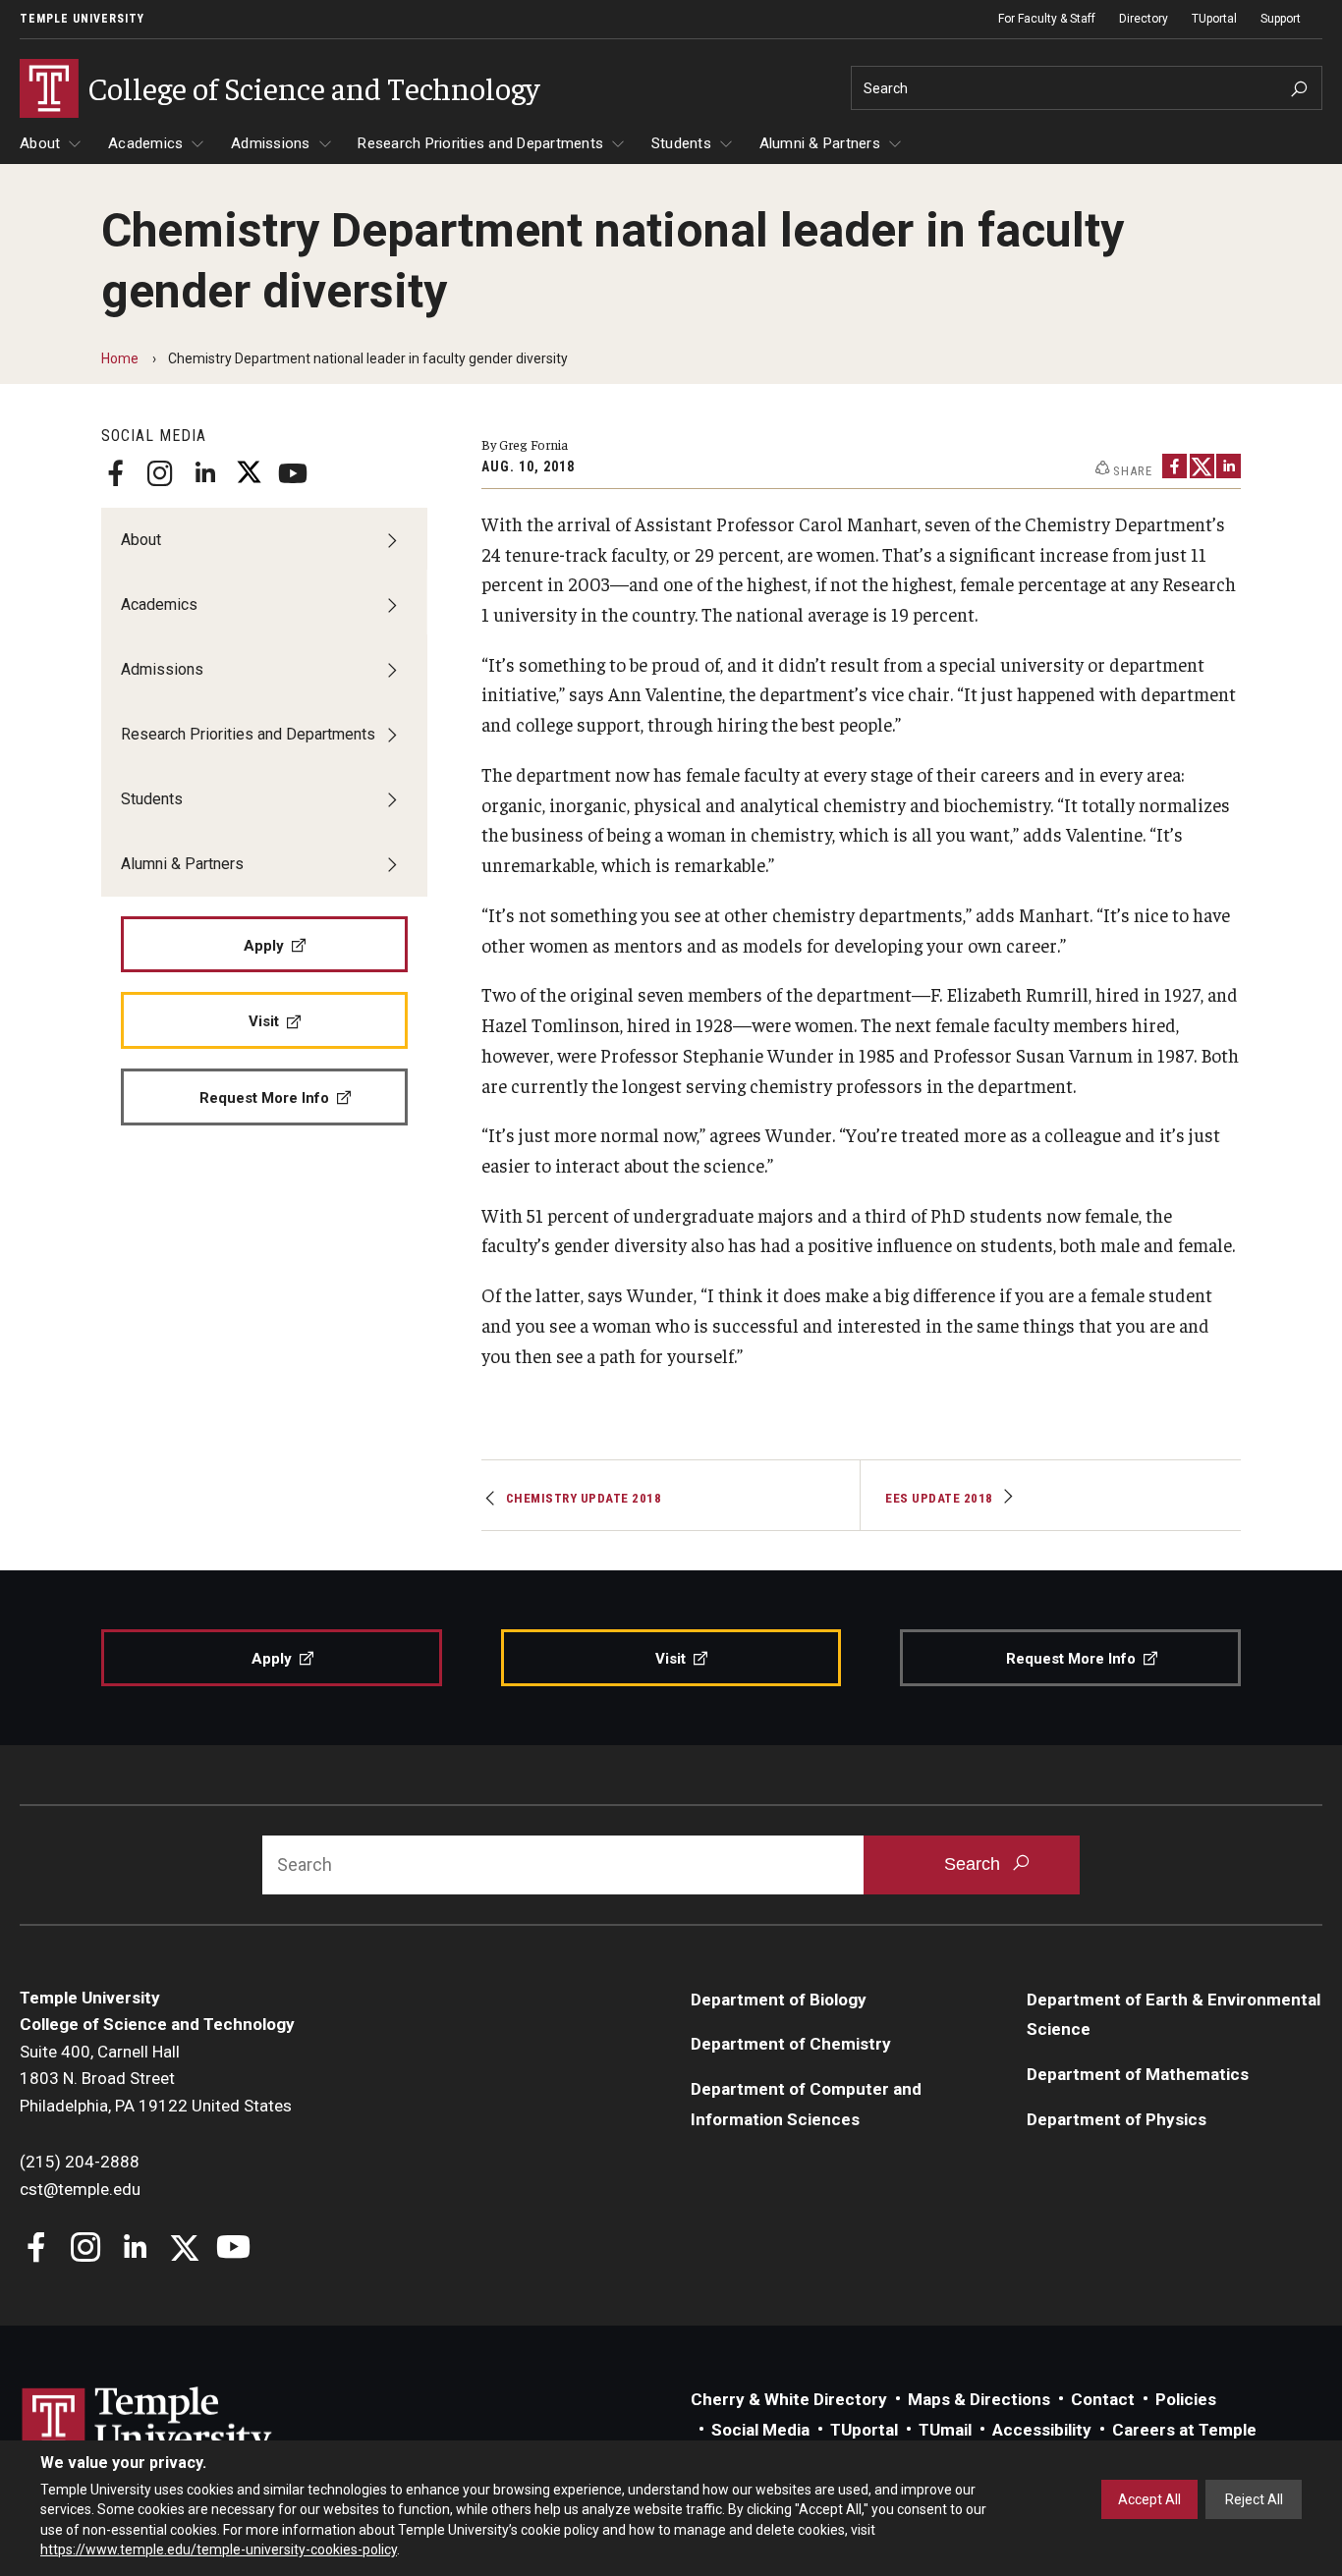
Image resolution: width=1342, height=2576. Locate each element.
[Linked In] (204, 473)
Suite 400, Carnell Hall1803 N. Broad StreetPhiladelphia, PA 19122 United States (156, 2079)
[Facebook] (116, 473)
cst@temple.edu (80, 2189)
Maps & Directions (979, 2399)
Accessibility (1042, 2430)
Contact (1103, 2399)
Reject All (1254, 2499)
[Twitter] (249, 473)
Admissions (271, 143)
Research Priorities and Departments (480, 143)
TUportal (1214, 19)
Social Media (760, 2430)
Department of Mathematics (1138, 2074)
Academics (145, 143)
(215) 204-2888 (80, 2162)
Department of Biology (779, 2000)
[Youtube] (293, 473)
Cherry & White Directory (789, 2399)
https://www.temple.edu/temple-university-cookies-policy (219, 2549)
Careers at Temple (1184, 2430)
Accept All (1149, 2499)
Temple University (82, 19)
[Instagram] (160, 473)
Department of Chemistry (791, 2044)
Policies (1186, 2399)
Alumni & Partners (820, 143)
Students (681, 143)
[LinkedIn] (1229, 466)
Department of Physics (1117, 2119)
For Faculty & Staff (1047, 19)
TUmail (945, 2430)
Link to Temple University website (147, 2424)
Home (120, 358)
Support (1281, 19)
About (40, 143)
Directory (1144, 19)
